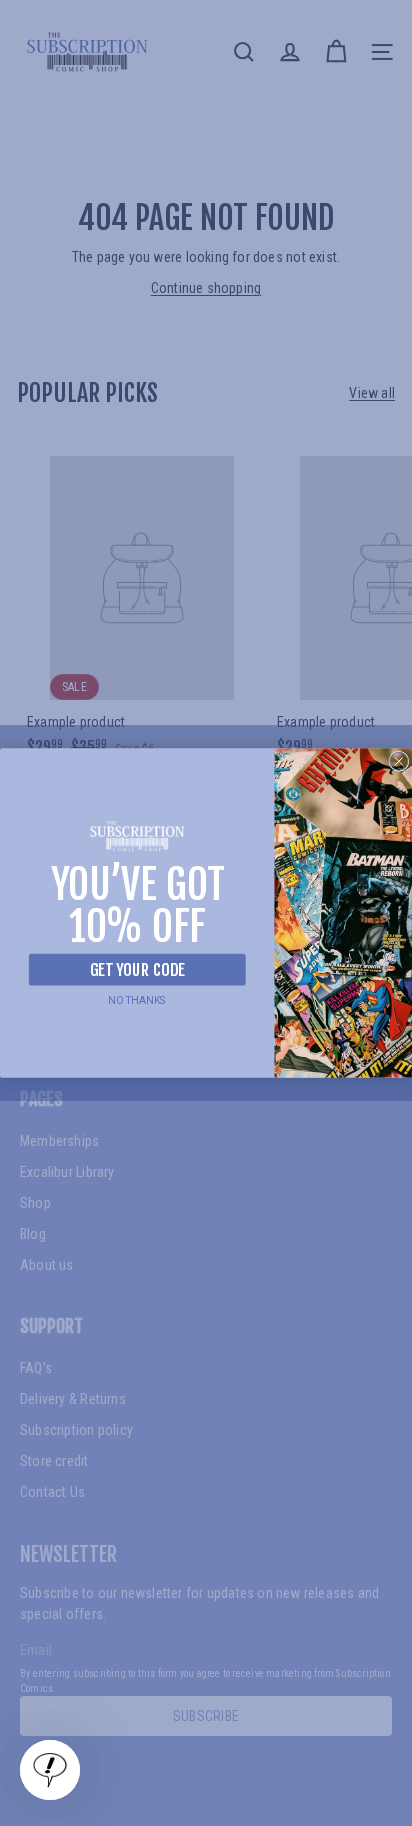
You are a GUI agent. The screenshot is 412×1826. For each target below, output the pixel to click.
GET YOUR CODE (137, 969)
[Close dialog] (399, 761)
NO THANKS (137, 1000)
